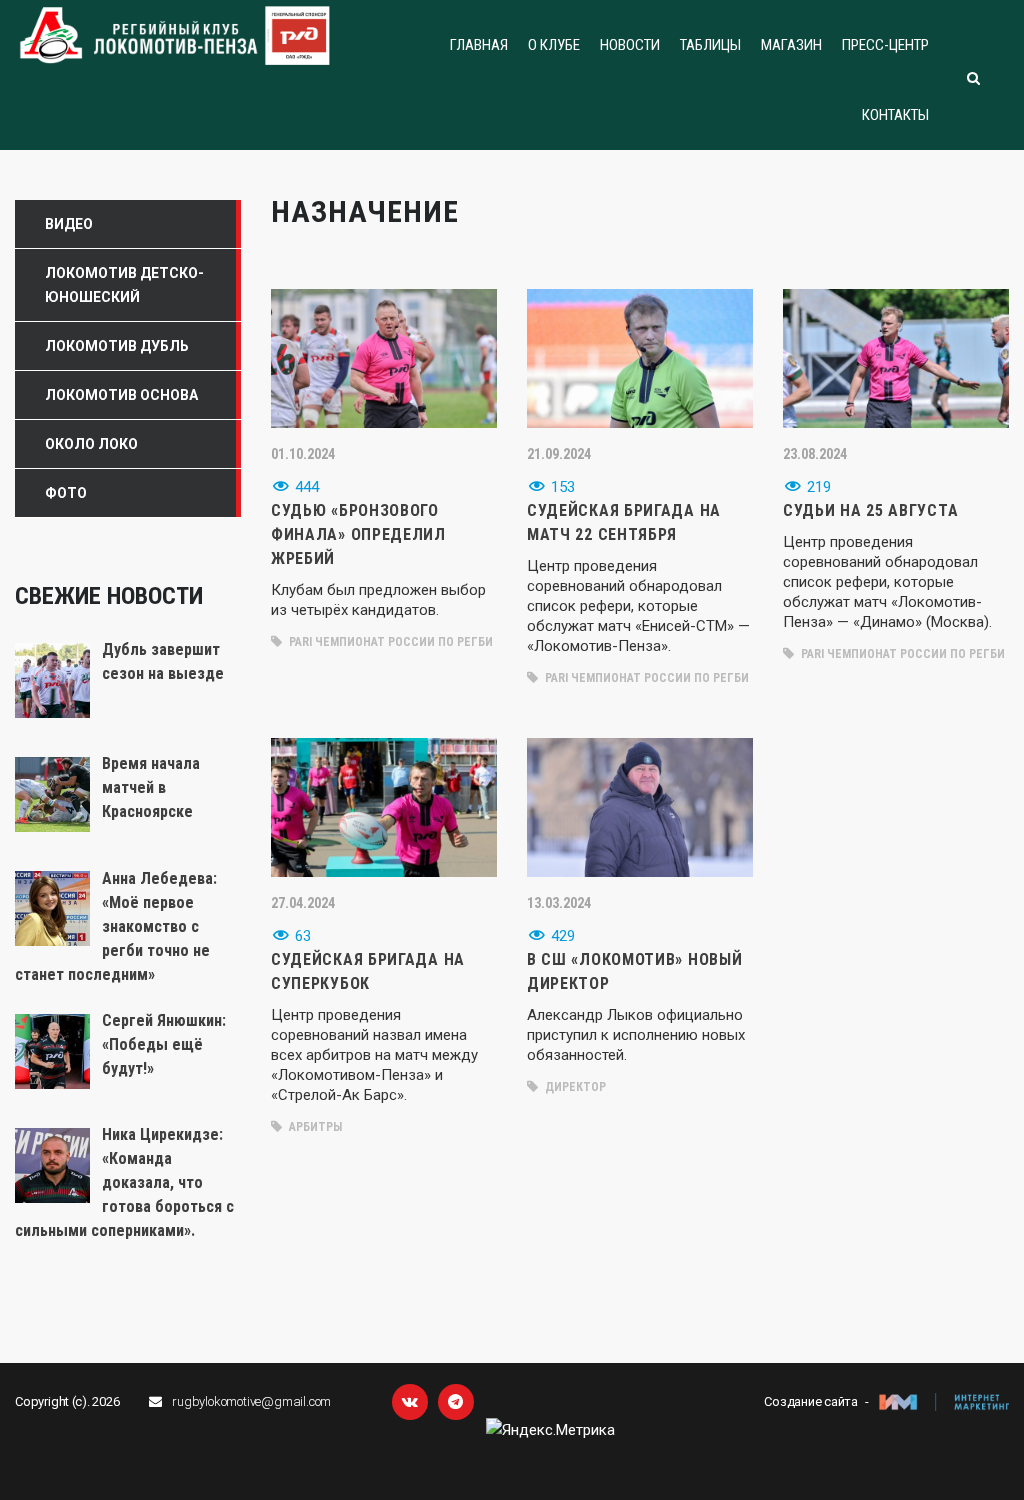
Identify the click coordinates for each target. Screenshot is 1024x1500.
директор (574, 1087)
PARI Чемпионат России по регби (389, 642)
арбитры (314, 1127)
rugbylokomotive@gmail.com (251, 1401)
